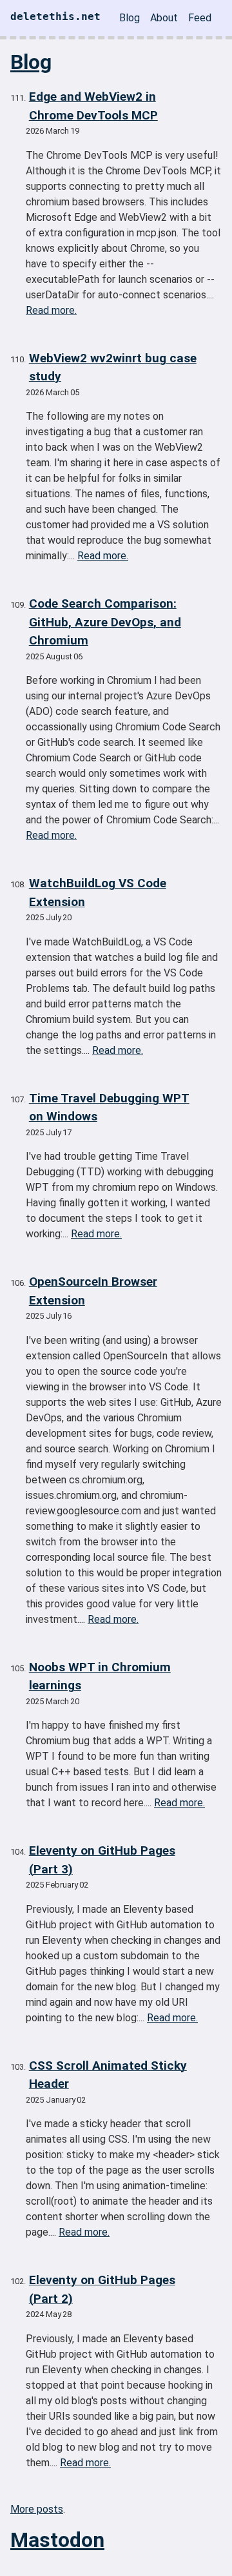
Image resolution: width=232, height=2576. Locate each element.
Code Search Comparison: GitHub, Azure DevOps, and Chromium (105, 622)
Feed (200, 18)
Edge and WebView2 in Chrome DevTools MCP (93, 106)
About (164, 18)
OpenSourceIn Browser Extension (93, 1291)
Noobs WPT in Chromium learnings (100, 1676)
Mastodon (57, 2540)
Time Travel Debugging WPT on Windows (109, 1108)
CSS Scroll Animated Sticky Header (108, 2075)
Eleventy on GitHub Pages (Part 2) (102, 2289)
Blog (130, 18)
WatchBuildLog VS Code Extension (98, 892)
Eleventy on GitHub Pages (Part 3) (102, 1860)
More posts (37, 2509)
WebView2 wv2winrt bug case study (113, 367)
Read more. (51, 310)
